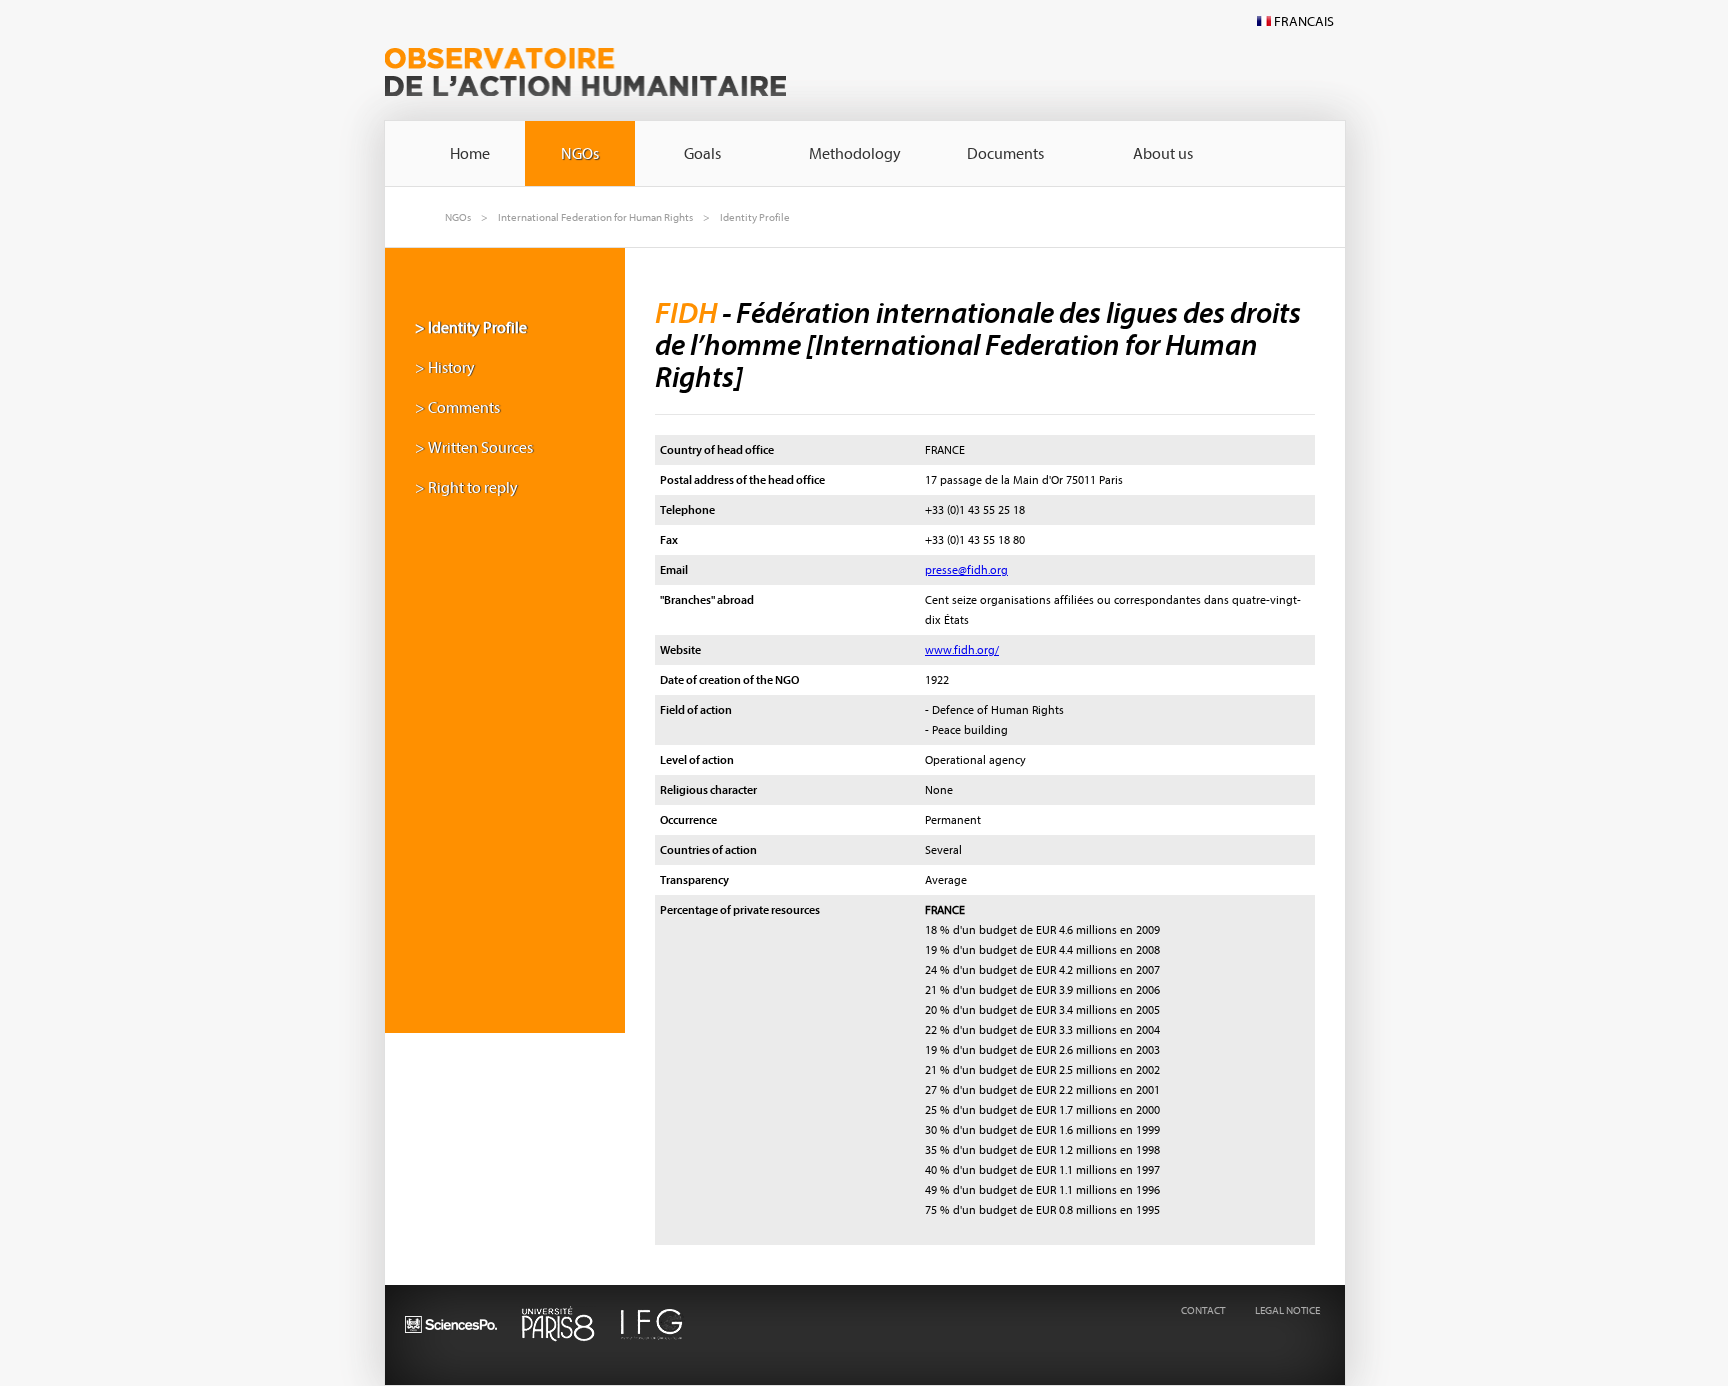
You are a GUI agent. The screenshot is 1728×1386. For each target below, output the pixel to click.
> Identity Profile (471, 328)
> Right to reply (466, 488)
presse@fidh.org (966, 570)
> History (445, 368)
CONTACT (1203, 1310)
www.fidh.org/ (962, 650)
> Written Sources (474, 448)
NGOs (580, 154)
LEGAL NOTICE (1287, 1310)
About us (1163, 154)
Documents (1005, 154)
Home (470, 154)
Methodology (855, 154)
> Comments (457, 408)
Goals (702, 154)
